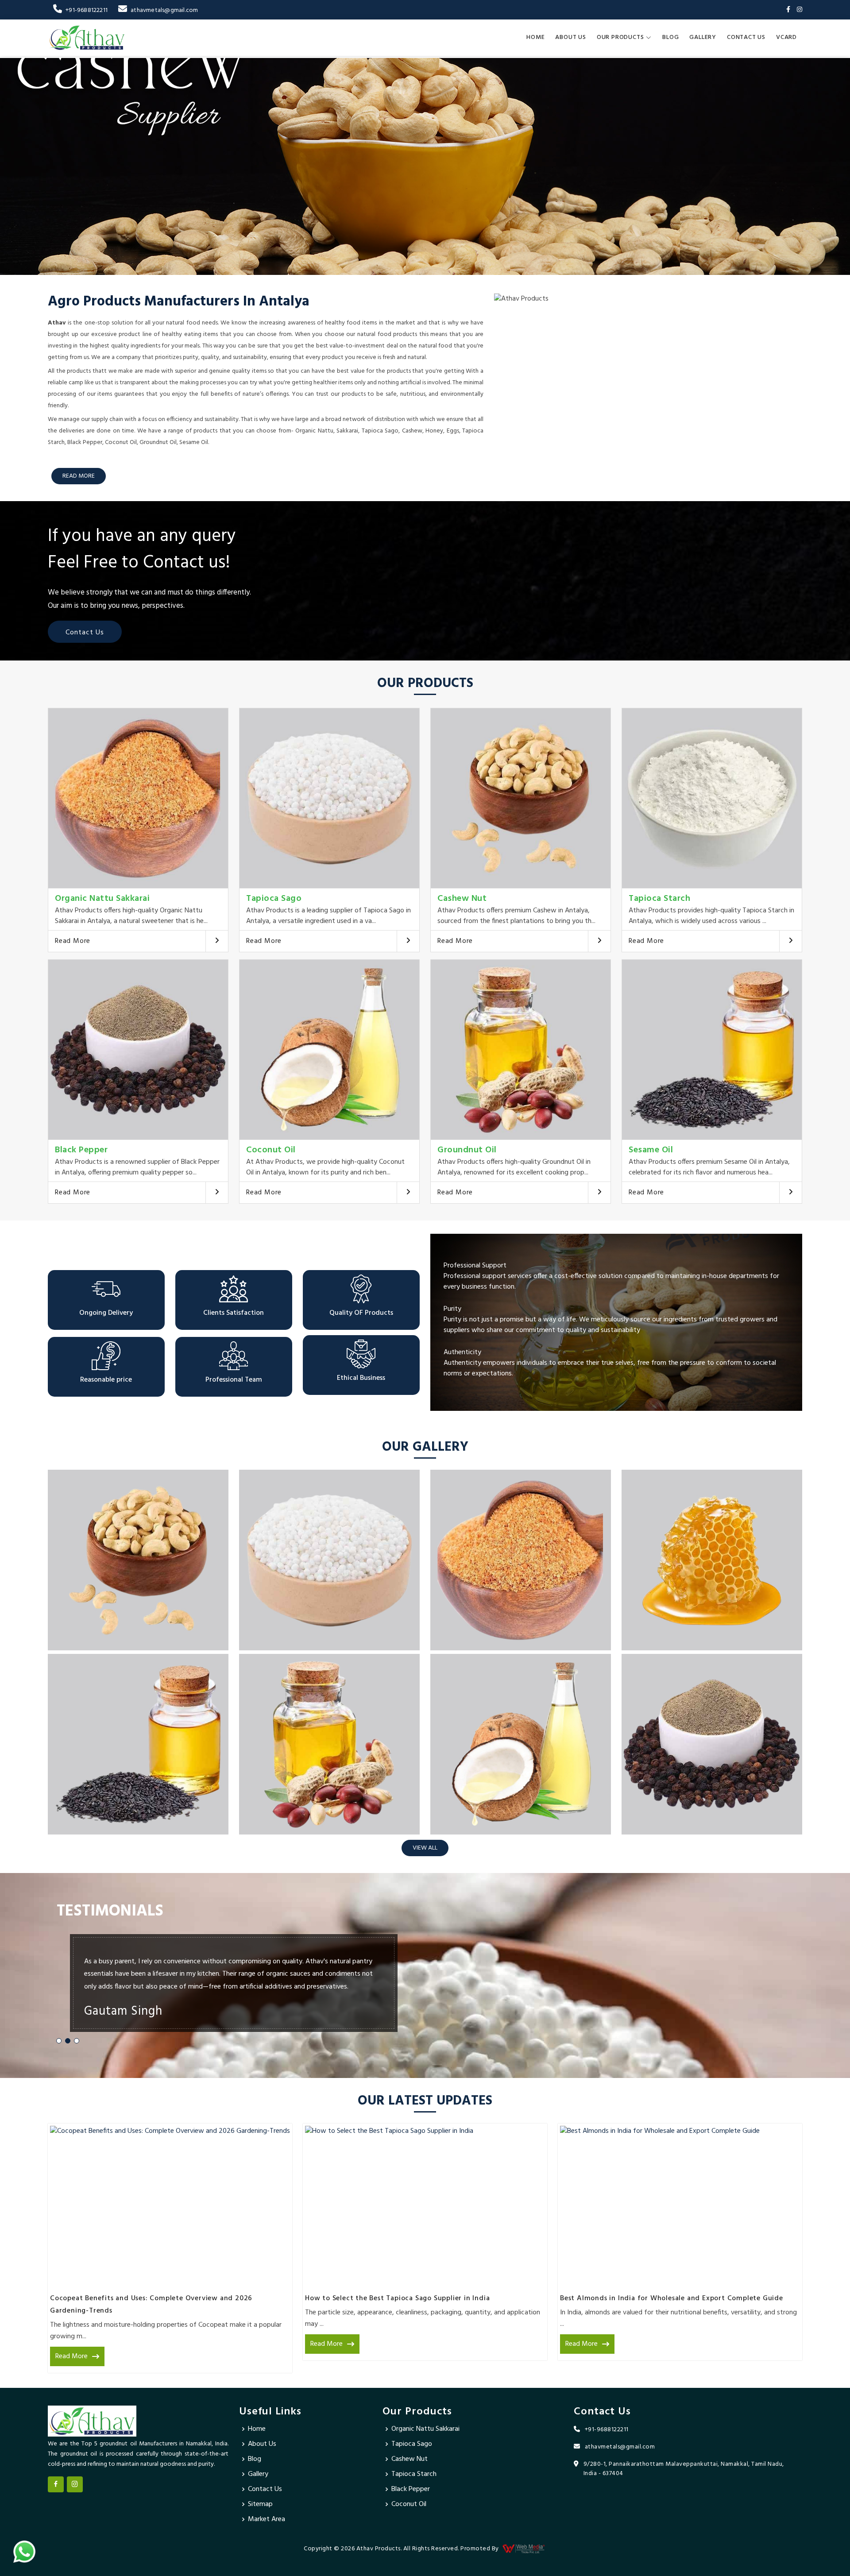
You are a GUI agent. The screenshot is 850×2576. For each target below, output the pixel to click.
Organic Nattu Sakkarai (102, 899)
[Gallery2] (329, 1560)
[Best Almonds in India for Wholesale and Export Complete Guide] (680, 2206)
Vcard (786, 37)
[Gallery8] (712, 1744)
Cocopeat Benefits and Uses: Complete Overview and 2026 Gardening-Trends (151, 2305)
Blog (670, 37)
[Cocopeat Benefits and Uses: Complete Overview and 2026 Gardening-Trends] (170, 2206)
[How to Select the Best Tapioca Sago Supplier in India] (425, 2206)
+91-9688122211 (87, 10)
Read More (73, 941)
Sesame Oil (651, 1150)
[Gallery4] (712, 1560)
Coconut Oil (271, 1150)
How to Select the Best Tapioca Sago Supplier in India (397, 2298)
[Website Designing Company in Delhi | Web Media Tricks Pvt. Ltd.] (524, 2549)
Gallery (703, 37)
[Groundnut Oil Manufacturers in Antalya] (521, 1050)
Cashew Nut (462, 899)
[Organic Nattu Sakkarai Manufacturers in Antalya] (138, 798)
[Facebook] (788, 10)
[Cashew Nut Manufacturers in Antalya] (521, 798)
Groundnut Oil (467, 1150)
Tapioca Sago (274, 899)
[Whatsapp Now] (24, 2552)
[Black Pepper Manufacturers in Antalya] (138, 1050)
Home (535, 37)
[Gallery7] (521, 1744)
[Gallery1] (138, 1560)
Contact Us (746, 37)
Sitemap (260, 2504)
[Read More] (217, 941)
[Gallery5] (138, 1744)
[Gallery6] (329, 1744)
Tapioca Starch (659, 899)
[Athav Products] (87, 38)
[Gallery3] (521, 1560)
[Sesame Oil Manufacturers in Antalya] (712, 1050)
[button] (59, 2041)
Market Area (267, 2519)
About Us (570, 37)
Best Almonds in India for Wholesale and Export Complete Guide (672, 2298)
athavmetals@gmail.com (164, 10)
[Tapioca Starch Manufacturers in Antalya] (712, 798)
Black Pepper (81, 1150)
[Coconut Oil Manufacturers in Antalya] (329, 1050)
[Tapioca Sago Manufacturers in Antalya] (329, 798)
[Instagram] (800, 10)
